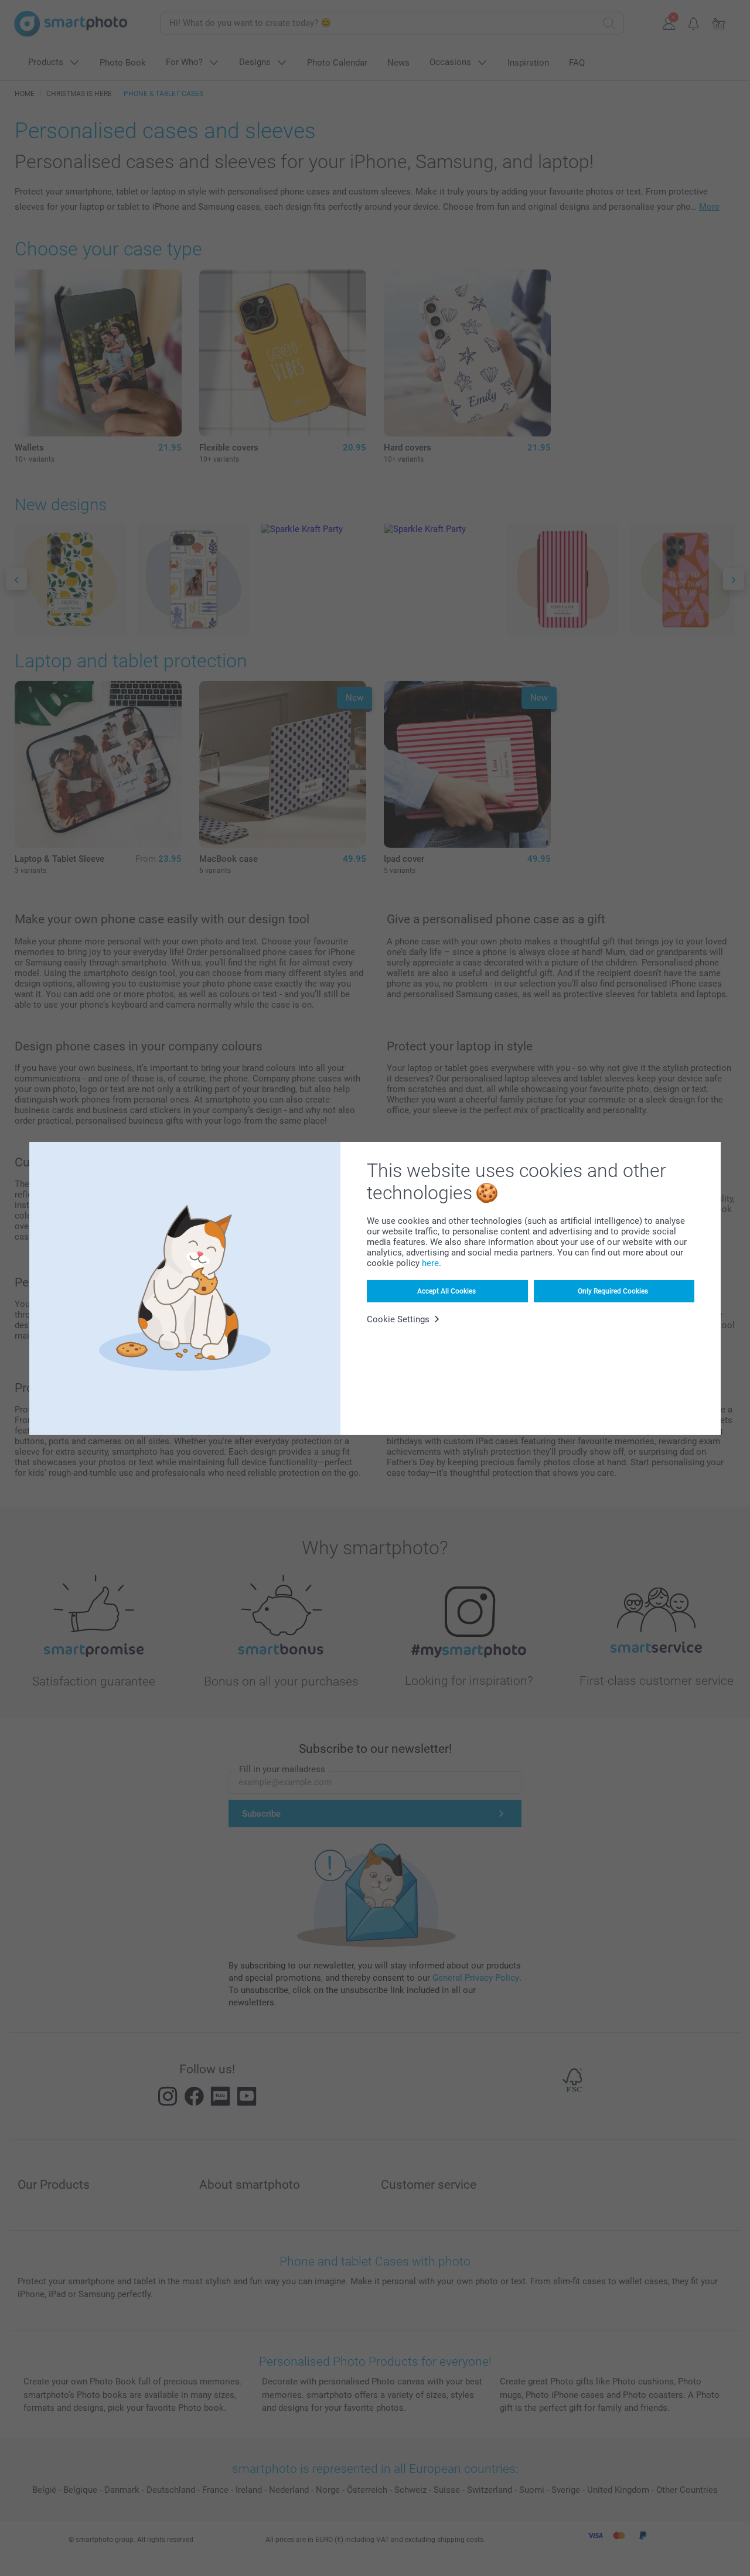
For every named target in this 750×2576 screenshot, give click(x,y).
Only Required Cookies (613, 1291)
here (430, 1263)
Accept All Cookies (446, 1291)
